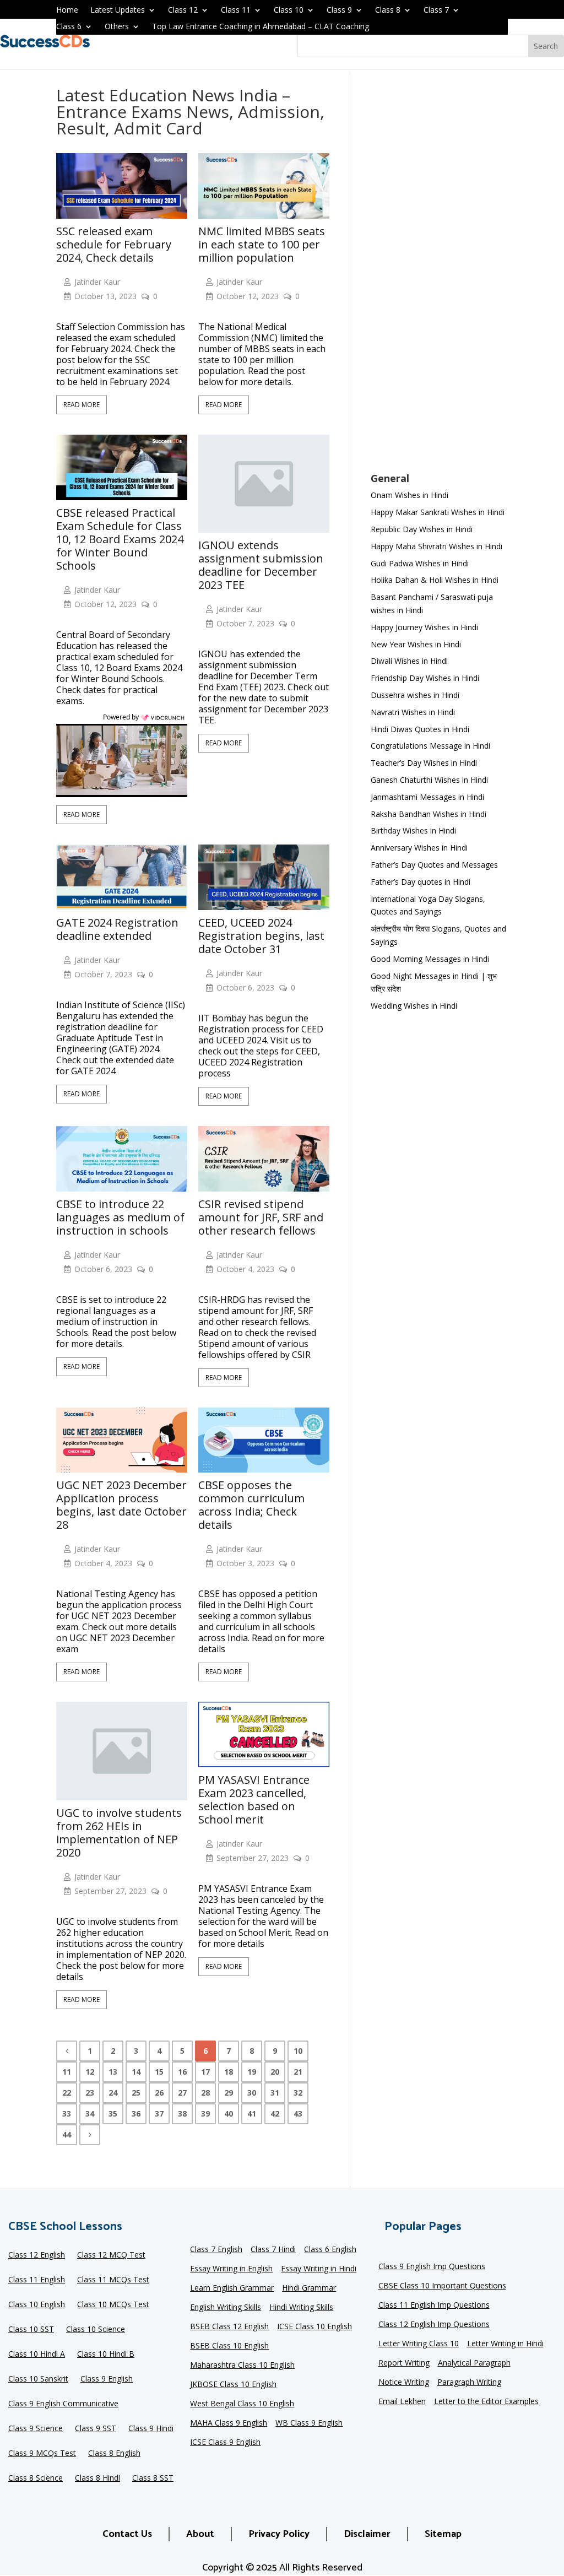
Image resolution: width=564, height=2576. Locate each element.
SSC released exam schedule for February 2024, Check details (114, 245)
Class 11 (236, 10)
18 (229, 2072)
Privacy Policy (279, 2534)
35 (113, 2114)
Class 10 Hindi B (106, 2355)
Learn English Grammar (232, 2288)
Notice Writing (404, 2383)
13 (113, 2072)
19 (252, 2072)
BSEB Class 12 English (229, 2327)
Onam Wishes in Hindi (410, 495)
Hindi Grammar (309, 2288)
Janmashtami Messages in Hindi (427, 797)
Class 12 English (37, 2255)
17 (205, 2072)
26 (159, 2093)
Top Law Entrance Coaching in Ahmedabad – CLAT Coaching (261, 27)
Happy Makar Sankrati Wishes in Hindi (438, 512)
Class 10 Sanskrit (38, 2379)
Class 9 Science (36, 2429)
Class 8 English (114, 2454)
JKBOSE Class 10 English (233, 2385)
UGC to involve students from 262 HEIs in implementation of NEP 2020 (119, 1833)
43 (298, 2114)
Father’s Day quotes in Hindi (421, 882)
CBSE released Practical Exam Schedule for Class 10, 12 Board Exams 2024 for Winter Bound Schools (120, 539)
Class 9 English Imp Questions (432, 2267)
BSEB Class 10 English (229, 2346)
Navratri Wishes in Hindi (413, 712)
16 (182, 2072)
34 (90, 2114)
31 (275, 2093)
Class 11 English (37, 2280)
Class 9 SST (96, 2429)
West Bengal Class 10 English (242, 2404)
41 (252, 2114)
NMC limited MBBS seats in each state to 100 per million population (262, 245)
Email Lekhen (402, 2402)
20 (275, 2072)
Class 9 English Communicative (63, 2404)
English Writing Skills (226, 2308)
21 (298, 2072)
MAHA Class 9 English (229, 2423)
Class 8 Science (36, 2478)
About (200, 2534)
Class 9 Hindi (151, 2429)
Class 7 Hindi (273, 2250)
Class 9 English (107, 2379)
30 (252, 2093)
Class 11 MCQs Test (113, 2280)
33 (67, 2114)
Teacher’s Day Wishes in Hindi (424, 763)
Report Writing (404, 2363)
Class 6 (69, 27)
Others (117, 27)
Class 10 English (37, 2305)
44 (67, 2134)
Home (67, 10)
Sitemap (443, 2534)
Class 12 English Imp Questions (434, 2325)
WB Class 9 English (309, 2423)
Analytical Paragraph (474, 2363)
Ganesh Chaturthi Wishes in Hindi (429, 780)
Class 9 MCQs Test (42, 2454)
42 (275, 2114)
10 (298, 2051)
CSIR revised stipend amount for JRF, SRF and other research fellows (261, 1217)
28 (205, 2093)
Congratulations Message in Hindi (430, 746)
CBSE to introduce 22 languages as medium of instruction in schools (120, 1217)
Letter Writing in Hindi (505, 2344)
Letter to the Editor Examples (486, 2402)
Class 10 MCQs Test (113, 2305)
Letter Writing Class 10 (419, 2344)
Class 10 (289, 10)
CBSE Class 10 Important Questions (442, 2286)
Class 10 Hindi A (37, 2355)
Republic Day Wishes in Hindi (422, 529)
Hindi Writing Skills (301, 2308)
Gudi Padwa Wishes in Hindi (420, 563)
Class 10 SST (31, 2330)
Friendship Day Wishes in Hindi (425, 678)
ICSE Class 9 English (225, 2443)
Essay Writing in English (231, 2269)
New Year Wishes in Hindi (416, 644)
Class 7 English (216, 2250)
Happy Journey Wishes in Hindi (424, 627)
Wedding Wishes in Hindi (414, 1006)
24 (113, 2093)
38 (182, 2114)
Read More (82, 405)
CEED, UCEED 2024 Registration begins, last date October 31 (261, 936)
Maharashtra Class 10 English (242, 2366)
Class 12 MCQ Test (111, 2255)
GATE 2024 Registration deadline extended (117, 929)
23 (90, 2093)
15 (159, 2072)
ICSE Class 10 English (314, 2327)
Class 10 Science (96, 2330)
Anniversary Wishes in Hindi (419, 848)
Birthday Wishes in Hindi (413, 830)
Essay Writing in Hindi (319, 2269)
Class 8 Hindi (97, 2478)
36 (136, 2114)
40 (229, 2114)
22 (67, 2093)
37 (159, 2114)
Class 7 (436, 10)
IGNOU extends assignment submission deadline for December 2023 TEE (261, 565)
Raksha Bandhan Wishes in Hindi (429, 814)
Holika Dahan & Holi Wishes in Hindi (435, 580)
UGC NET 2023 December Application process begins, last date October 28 (121, 1505)
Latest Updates (118, 10)
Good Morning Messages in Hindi (430, 959)
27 (182, 2093)
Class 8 (388, 10)
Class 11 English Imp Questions (434, 2306)
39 (205, 2114)
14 (136, 2072)
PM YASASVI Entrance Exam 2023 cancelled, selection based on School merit (254, 1800)
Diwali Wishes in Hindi (409, 661)
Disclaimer (367, 2534)
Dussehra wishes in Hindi (415, 695)
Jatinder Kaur (97, 282)
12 (90, 2072)
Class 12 (183, 10)
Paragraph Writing (469, 2383)
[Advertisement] (439, 279)
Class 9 (339, 10)
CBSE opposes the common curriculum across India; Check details (251, 1505)
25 (136, 2093)
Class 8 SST (153, 2478)
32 (298, 2093)
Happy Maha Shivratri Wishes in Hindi (436, 546)
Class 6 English (330, 2250)
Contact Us (127, 2534)
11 (67, 2072)
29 (229, 2093)
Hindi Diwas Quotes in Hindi (421, 729)
